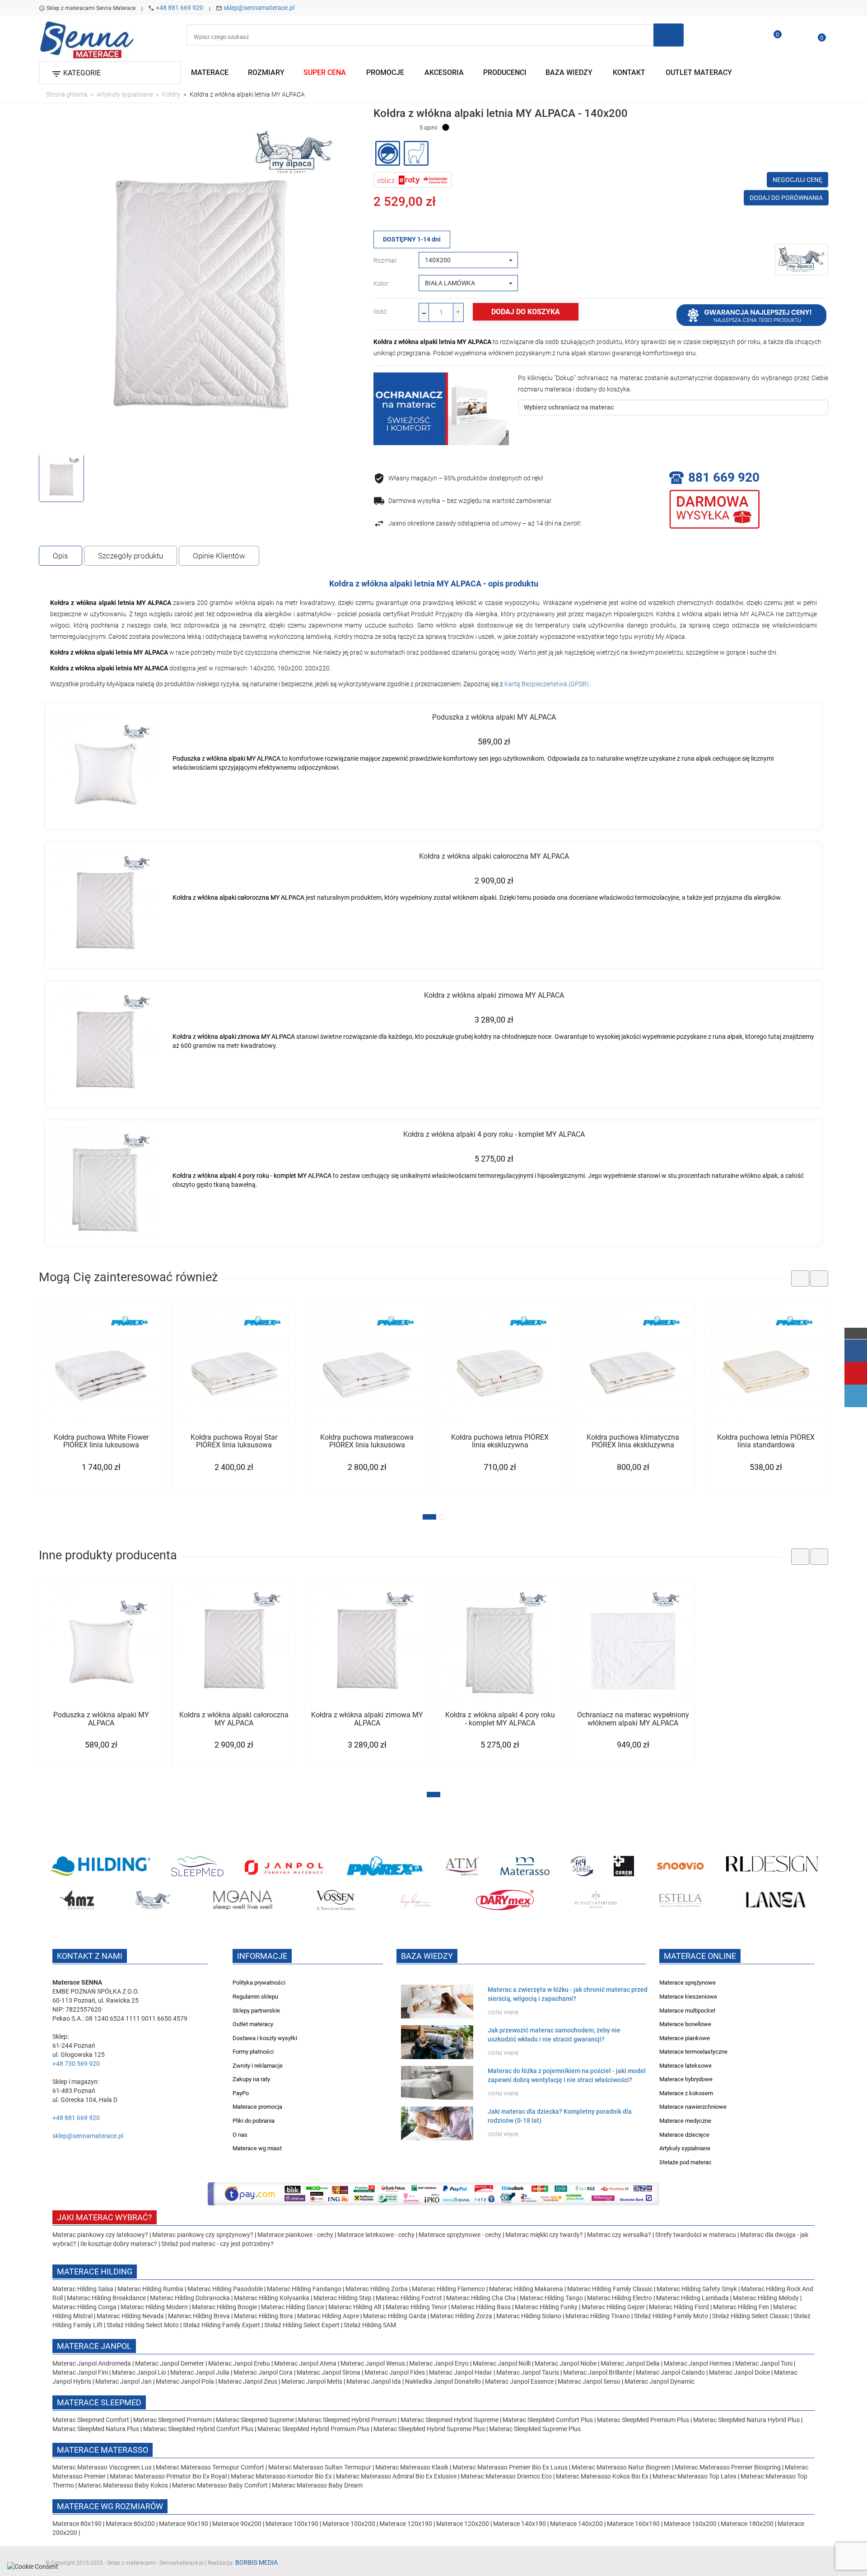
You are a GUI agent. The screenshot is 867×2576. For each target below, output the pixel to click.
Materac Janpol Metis (312, 2381)
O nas (240, 2135)
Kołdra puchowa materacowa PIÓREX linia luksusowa (367, 1441)
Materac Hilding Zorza (461, 2316)
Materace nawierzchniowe (693, 2107)
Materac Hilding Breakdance (107, 2298)
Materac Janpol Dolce (739, 2372)
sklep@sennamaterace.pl (259, 8)
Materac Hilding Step (343, 2298)
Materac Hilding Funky (546, 2307)
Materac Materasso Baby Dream (317, 2485)
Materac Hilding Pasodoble (226, 2289)
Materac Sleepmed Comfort (91, 2420)
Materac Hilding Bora (263, 2316)
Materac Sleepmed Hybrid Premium (347, 2420)
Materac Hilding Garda (395, 2316)
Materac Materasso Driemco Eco (507, 2476)
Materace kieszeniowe (688, 1997)
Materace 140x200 (576, 2524)
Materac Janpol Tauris (528, 2372)
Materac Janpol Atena (306, 2363)
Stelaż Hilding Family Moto (672, 2316)
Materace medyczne (685, 2121)
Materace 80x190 (77, 2524)
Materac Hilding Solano (529, 2316)
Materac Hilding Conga (84, 2307)
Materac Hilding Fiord (679, 2307)
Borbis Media (256, 2562)
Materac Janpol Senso (589, 2381)
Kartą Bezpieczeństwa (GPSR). (548, 684)
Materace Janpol (94, 2346)
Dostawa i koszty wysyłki (265, 2038)
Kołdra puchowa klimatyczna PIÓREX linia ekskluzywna (633, 1441)
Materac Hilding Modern (155, 2307)
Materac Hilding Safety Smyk (697, 2289)
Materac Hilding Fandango (305, 2289)
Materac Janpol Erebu (240, 2363)
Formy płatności (253, 2052)
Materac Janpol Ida (374, 2381)
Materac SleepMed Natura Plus (96, 2429)
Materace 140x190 (520, 2524)
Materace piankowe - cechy (295, 2235)
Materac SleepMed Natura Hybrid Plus (746, 2420)
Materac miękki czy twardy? (544, 2235)
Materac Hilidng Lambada (693, 2298)
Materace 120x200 (463, 2524)
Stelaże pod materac (685, 2162)
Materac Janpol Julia (200, 2372)
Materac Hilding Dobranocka (191, 2298)
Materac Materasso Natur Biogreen (622, 2467)
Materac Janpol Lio (139, 2372)
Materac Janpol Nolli (502, 2363)
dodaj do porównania (786, 198)
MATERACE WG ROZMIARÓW (110, 2506)
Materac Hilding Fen (741, 2307)
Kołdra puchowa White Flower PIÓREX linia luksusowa (101, 1441)
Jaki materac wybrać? (105, 2217)
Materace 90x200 (237, 2524)
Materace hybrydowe (686, 2079)
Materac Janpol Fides (395, 2372)
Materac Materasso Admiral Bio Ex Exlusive (397, 2476)
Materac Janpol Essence (519, 2381)
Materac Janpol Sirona (329, 2372)
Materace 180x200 (747, 2524)
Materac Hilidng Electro (620, 2298)
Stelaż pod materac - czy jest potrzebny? (217, 2244)
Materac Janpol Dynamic (660, 2381)
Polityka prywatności (259, 1983)
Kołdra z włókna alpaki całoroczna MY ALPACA (494, 856)
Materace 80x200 (130, 2524)
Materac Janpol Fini (80, 2372)
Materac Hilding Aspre (328, 2316)
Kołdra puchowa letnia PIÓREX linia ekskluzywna (500, 1441)
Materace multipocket (687, 2011)
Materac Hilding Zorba (377, 2289)
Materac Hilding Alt (355, 2307)
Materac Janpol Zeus (248, 2381)
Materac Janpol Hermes (697, 2363)
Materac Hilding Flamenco (449, 2289)
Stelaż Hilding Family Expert (222, 2325)
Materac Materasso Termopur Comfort (211, 2467)
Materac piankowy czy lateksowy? (100, 2235)
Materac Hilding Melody (766, 2298)
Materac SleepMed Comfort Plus (548, 2420)
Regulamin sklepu (255, 1997)
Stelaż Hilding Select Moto (143, 2325)
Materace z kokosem (686, 2093)
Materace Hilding (95, 2271)
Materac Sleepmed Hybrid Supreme (450, 2420)
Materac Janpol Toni (764, 2363)
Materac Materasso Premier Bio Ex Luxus (511, 2467)
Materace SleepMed (99, 2402)
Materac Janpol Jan (124, 2381)
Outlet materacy (253, 2024)
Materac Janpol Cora (263, 2372)
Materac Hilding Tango (552, 2298)
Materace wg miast (257, 2148)
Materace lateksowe (685, 2066)
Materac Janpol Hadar (461, 2372)
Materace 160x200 (690, 2524)
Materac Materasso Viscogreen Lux (103, 2467)
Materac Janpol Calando (670, 2372)
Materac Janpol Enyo (440, 2363)
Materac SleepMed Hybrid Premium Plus (313, 2429)
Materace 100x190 (292, 2524)
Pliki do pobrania (254, 2121)
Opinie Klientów (219, 556)
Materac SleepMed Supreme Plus (535, 2429)
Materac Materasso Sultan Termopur (320, 2467)
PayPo (241, 2093)
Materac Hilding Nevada (130, 2316)
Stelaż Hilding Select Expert (303, 2325)
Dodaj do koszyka (526, 312)
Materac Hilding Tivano (598, 2316)
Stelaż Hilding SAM (370, 2325)
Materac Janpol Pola (185, 2381)
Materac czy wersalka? (620, 2235)
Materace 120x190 (406, 2524)
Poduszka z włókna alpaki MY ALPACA (494, 717)
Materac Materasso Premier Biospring (728, 2467)
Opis (61, 556)
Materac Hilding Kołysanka (272, 2298)
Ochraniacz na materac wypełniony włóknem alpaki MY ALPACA (633, 1719)
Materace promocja (257, 2107)
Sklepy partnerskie (256, 2011)
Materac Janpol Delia (630, 2363)
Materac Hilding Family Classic (611, 2289)
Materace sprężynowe (688, 1983)
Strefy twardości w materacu (696, 2235)
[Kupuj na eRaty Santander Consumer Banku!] (413, 179)
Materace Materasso (103, 2450)
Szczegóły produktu (131, 556)
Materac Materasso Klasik (413, 2467)
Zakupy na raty (251, 2079)
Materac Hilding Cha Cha (481, 2298)
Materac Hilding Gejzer (613, 2307)
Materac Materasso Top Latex (695, 2476)
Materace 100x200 (349, 2524)
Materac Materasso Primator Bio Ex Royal (169, 2476)
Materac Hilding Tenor (416, 2307)
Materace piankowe (685, 2038)
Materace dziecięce (684, 2135)
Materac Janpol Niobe (566, 2363)
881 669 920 (724, 477)
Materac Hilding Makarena (527, 2289)
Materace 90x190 (184, 2524)
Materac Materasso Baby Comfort (221, 2485)
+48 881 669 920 (179, 8)
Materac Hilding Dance (293, 2307)
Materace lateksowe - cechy (376, 2235)
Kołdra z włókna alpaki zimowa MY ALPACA (494, 995)
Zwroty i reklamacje (258, 2066)
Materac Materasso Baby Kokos (124, 2485)
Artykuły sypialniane (685, 2148)
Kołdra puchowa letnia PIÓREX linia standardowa (766, 1441)
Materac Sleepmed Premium (173, 2420)
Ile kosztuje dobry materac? (119, 2244)
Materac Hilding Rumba (151, 2289)
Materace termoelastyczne (693, 2052)
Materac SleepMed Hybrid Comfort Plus (198, 2429)
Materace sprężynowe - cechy (460, 2235)
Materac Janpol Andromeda (92, 2363)
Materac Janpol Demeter (170, 2363)
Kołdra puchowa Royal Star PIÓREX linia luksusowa (234, 1441)
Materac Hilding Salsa (84, 2289)
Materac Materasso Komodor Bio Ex (282, 2476)
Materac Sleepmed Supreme (256, 2420)
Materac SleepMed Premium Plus (643, 2420)
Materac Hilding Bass (481, 2307)
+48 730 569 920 (76, 2064)
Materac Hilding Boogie (224, 2307)
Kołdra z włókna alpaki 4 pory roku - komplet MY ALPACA (494, 1134)
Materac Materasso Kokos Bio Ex (603, 2476)
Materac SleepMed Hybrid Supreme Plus (429, 2429)
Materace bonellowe (685, 2024)
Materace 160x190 (633, 2524)
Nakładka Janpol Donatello (443, 2381)
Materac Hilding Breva (199, 2316)
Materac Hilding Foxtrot (409, 2298)
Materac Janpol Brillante (597, 2372)
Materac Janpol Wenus (373, 2363)
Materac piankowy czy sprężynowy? (203, 2235)
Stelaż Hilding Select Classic (751, 2316)
